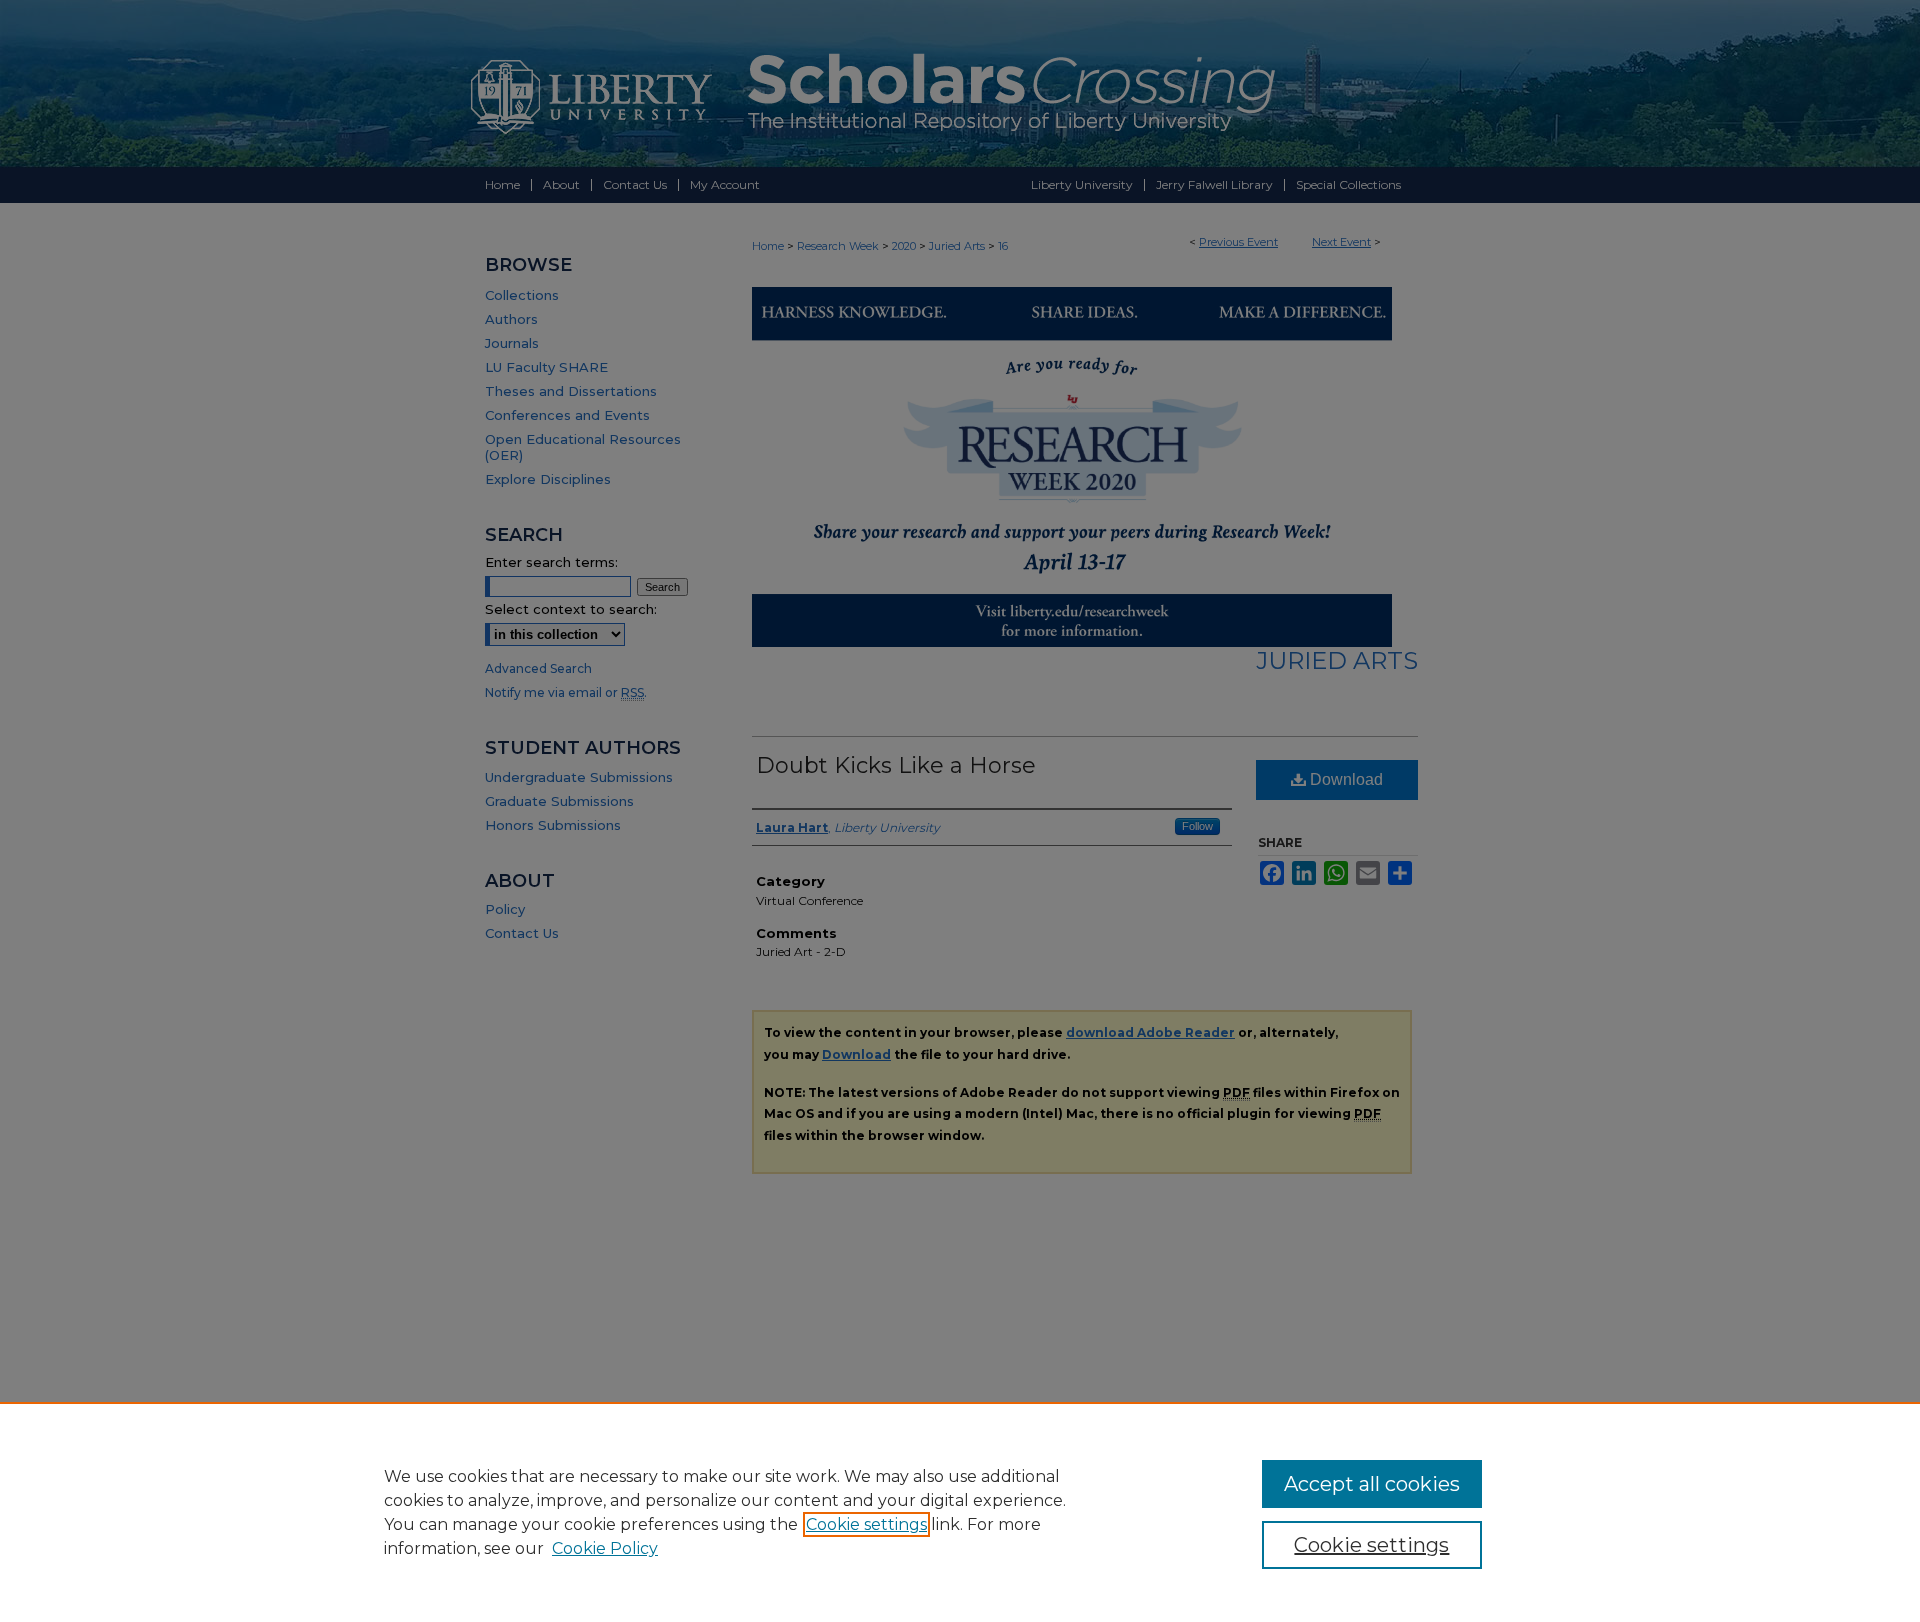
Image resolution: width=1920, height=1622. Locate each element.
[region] (960, 1512)
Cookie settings (866, 1524)
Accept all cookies (1372, 1484)
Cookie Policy (605, 1548)
